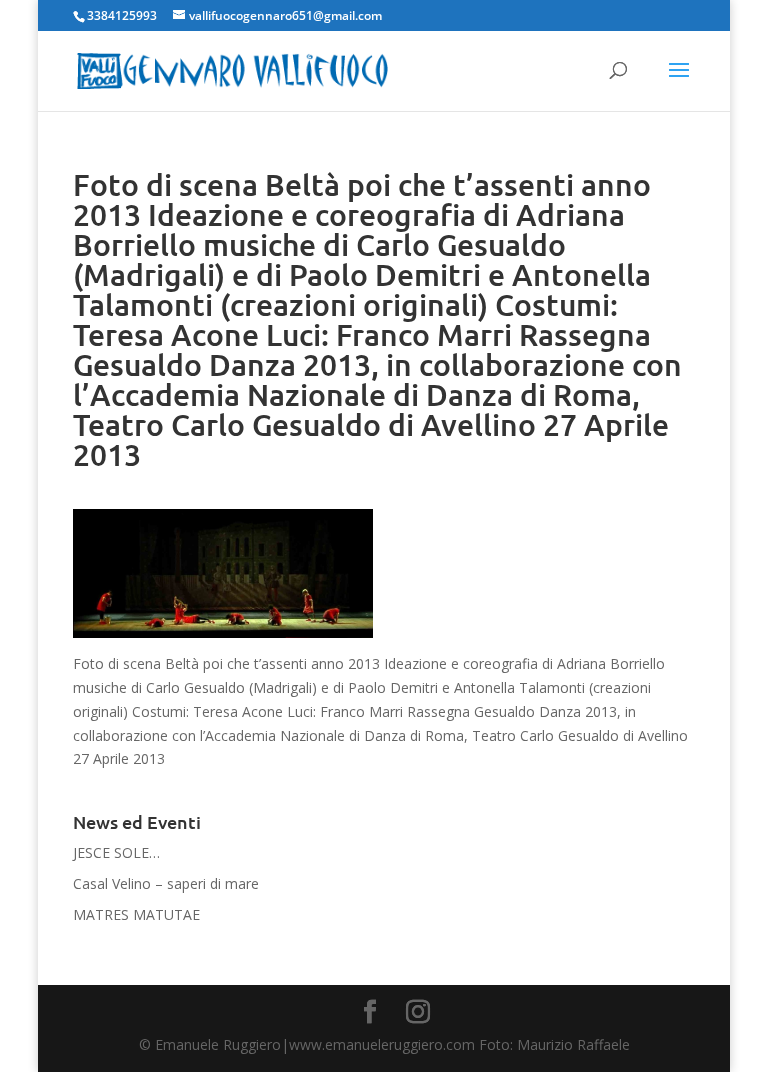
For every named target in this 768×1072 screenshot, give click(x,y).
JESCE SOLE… (116, 852)
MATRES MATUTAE (136, 914)
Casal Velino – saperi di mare (166, 883)
